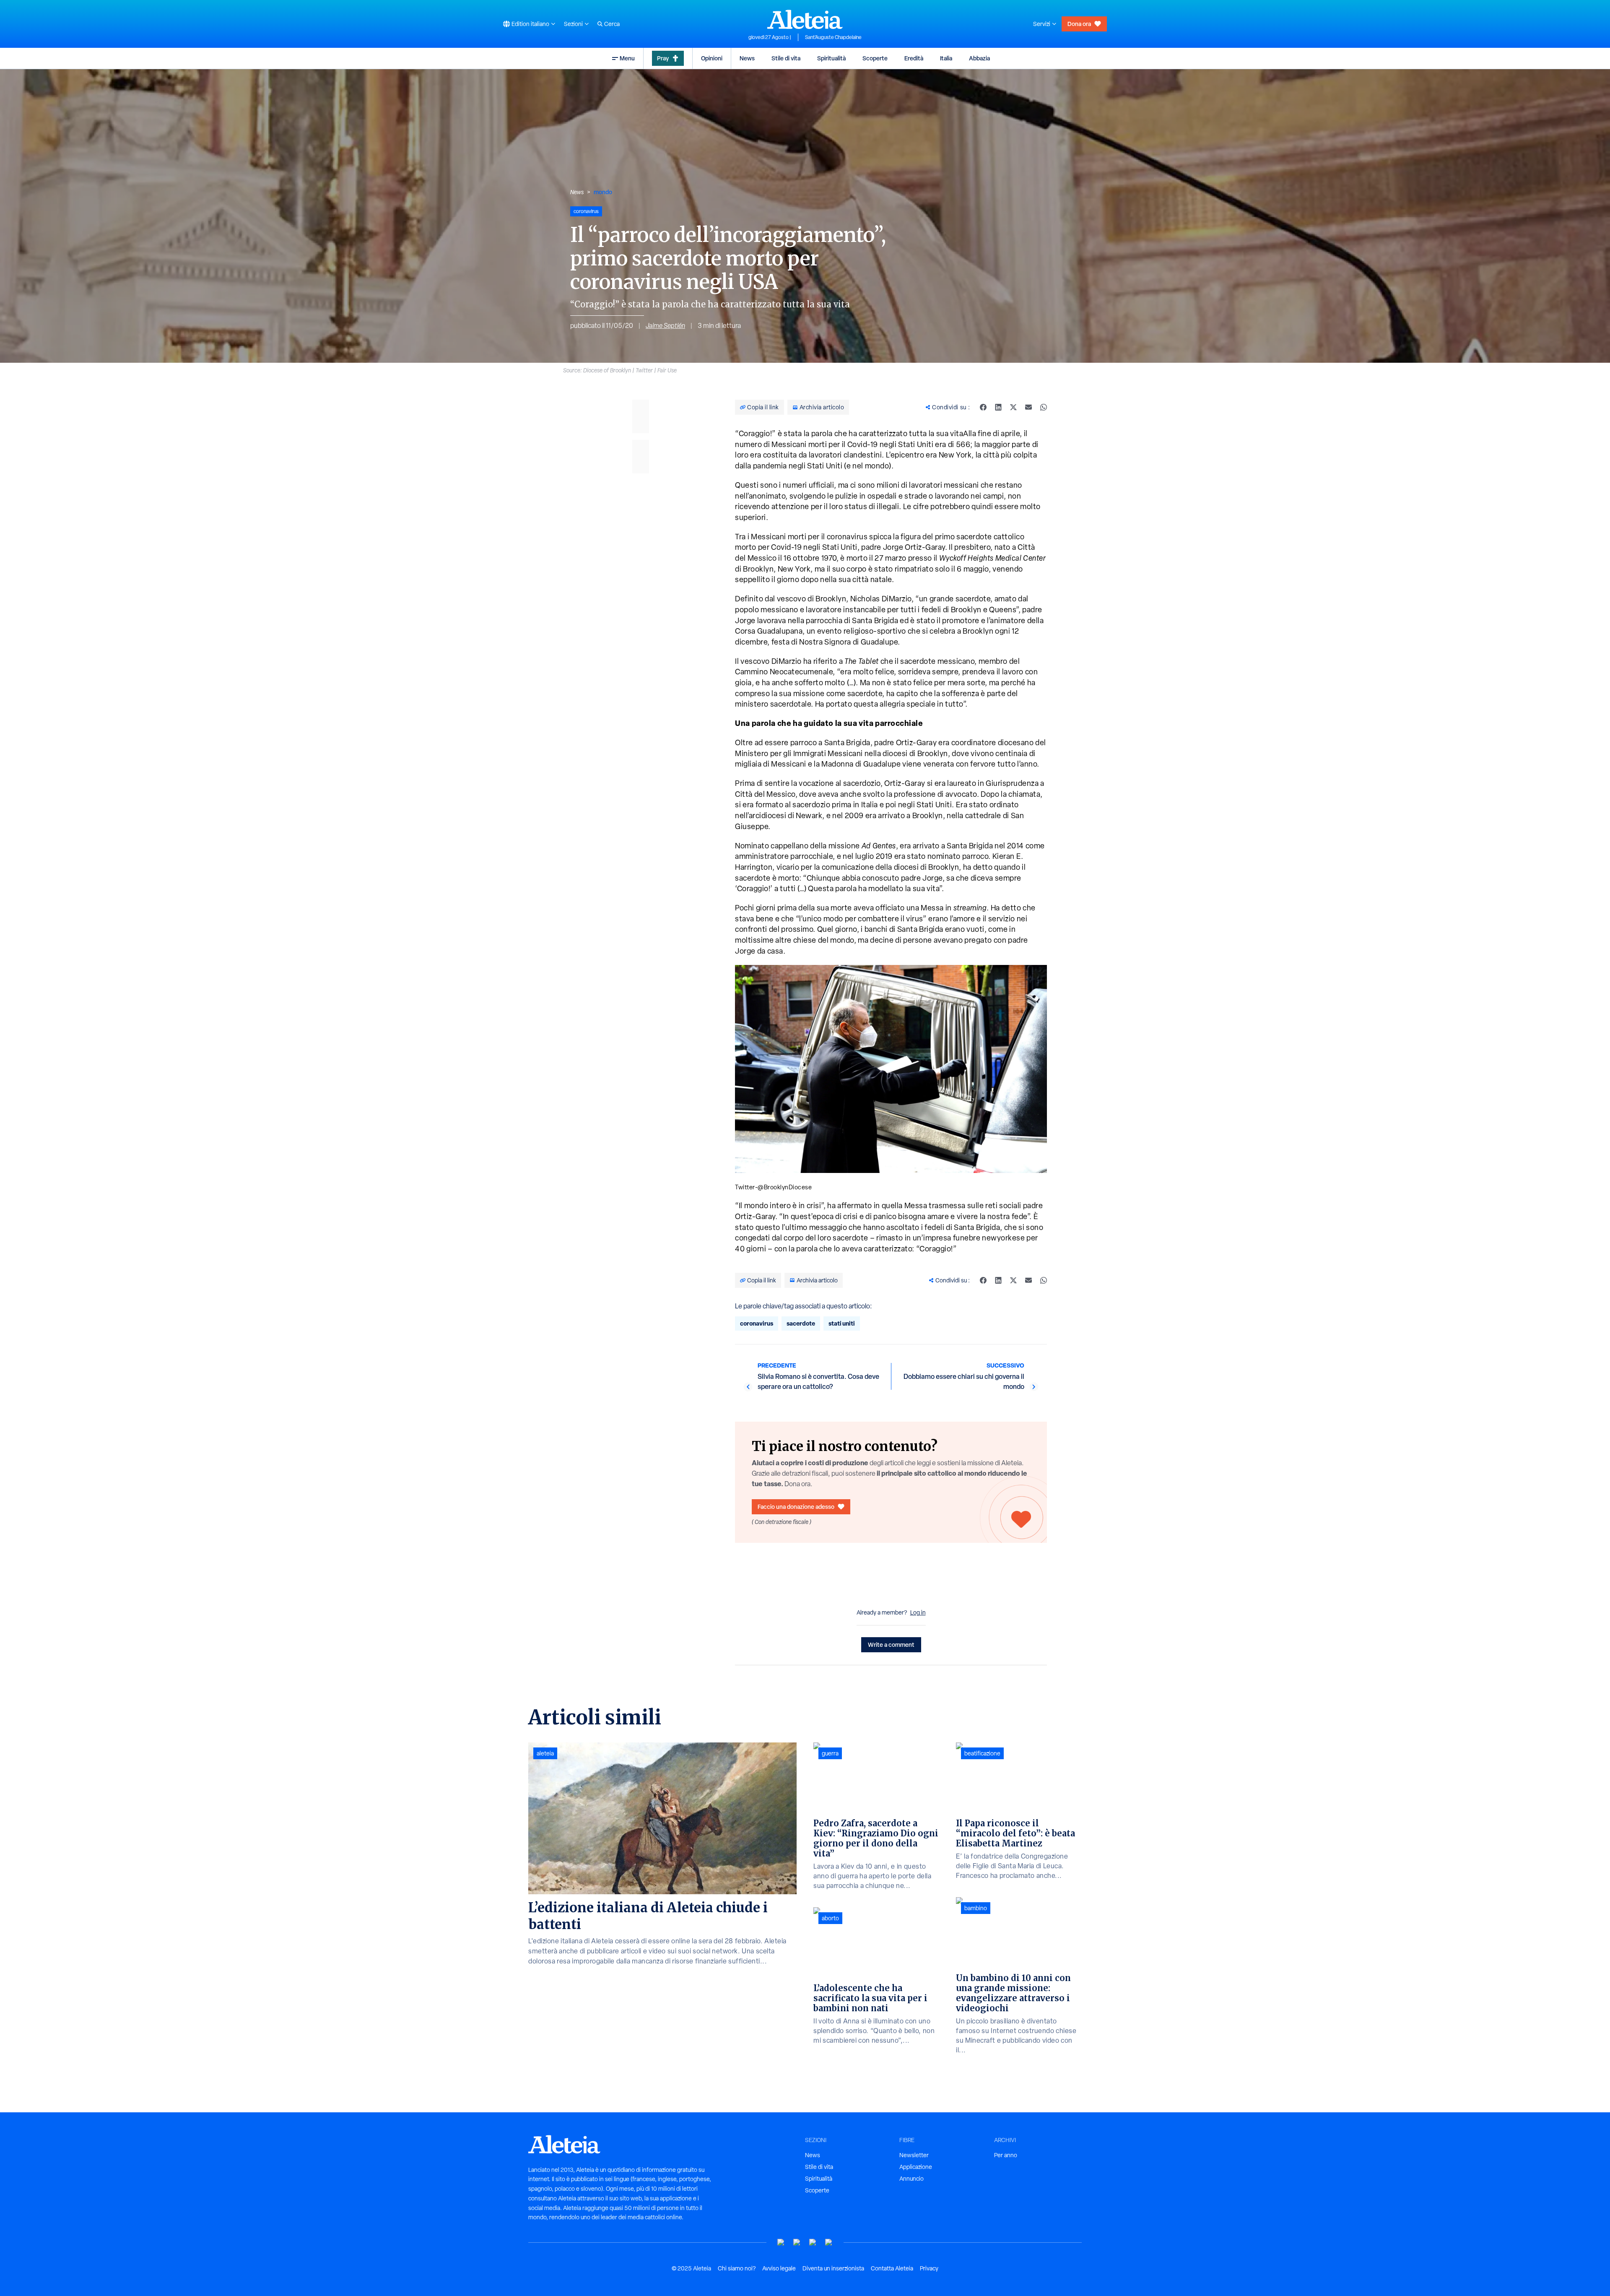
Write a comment (891, 1645)
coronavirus (757, 1323)
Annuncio (911, 2179)
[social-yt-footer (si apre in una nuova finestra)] (781, 2243)
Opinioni (712, 58)
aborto (830, 1918)
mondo (603, 192)
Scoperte (875, 58)
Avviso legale (779, 2268)
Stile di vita (786, 58)
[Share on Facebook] (983, 407)
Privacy (929, 2268)
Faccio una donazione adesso (796, 1507)
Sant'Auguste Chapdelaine (833, 37)
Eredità (914, 58)
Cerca (612, 24)
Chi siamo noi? (737, 2268)
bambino (976, 1908)
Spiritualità (831, 58)
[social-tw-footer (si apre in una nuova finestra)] (813, 2243)
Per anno (1006, 2155)
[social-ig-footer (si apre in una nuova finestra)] (829, 2243)
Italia (946, 58)
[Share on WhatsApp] (1044, 407)
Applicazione (916, 2167)
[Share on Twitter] (1013, 407)
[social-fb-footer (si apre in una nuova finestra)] (797, 2243)
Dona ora (1079, 24)
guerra (830, 1753)
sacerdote (801, 1323)
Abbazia (979, 58)
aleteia (545, 1753)
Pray (663, 58)
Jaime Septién (665, 326)
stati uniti (842, 1323)
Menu (627, 58)
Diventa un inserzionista (833, 2268)
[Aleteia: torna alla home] (805, 19)
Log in (918, 1612)
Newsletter (914, 2155)
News (747, 58)
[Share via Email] (1028, 407)
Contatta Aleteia (892, 2268)
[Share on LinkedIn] (998, 407)
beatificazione (982, 1753)
